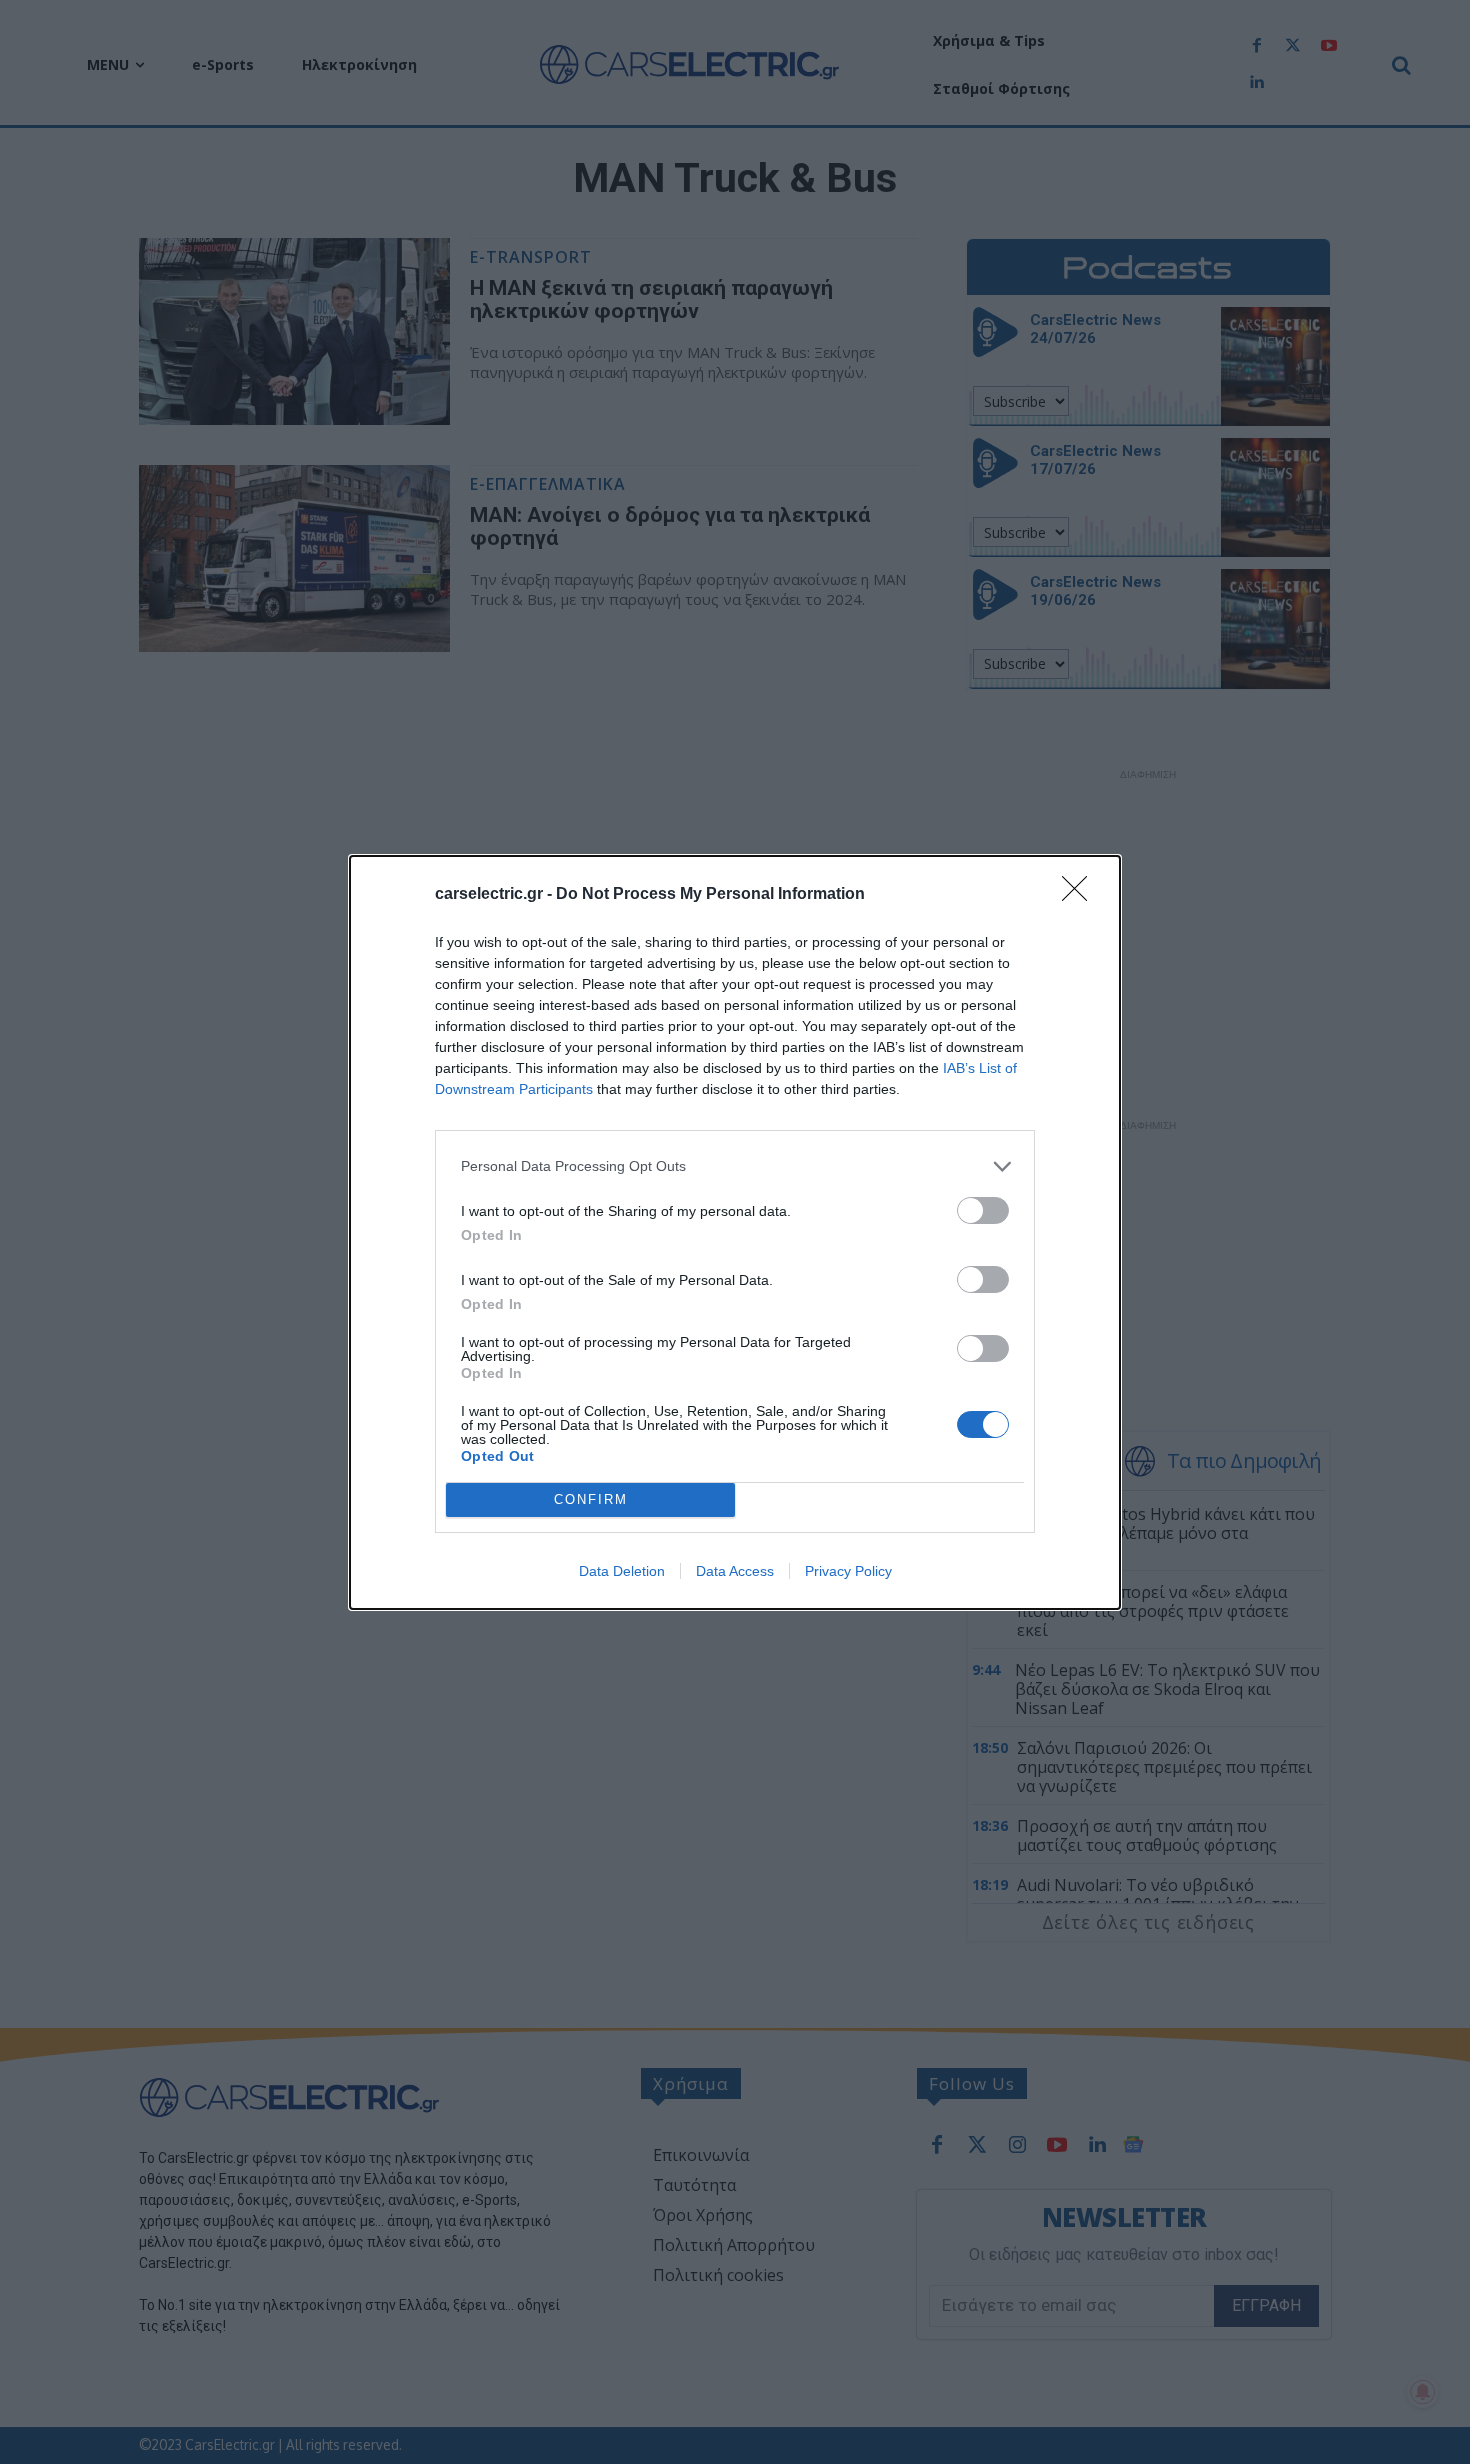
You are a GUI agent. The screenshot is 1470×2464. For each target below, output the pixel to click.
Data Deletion (622, 1571)
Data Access (735, 1571)
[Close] (1081, 895)
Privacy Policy (848, 1571)
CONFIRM (591, 1499)
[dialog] (735, 1232)
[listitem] (735, 1166)
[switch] (983, 1210)
